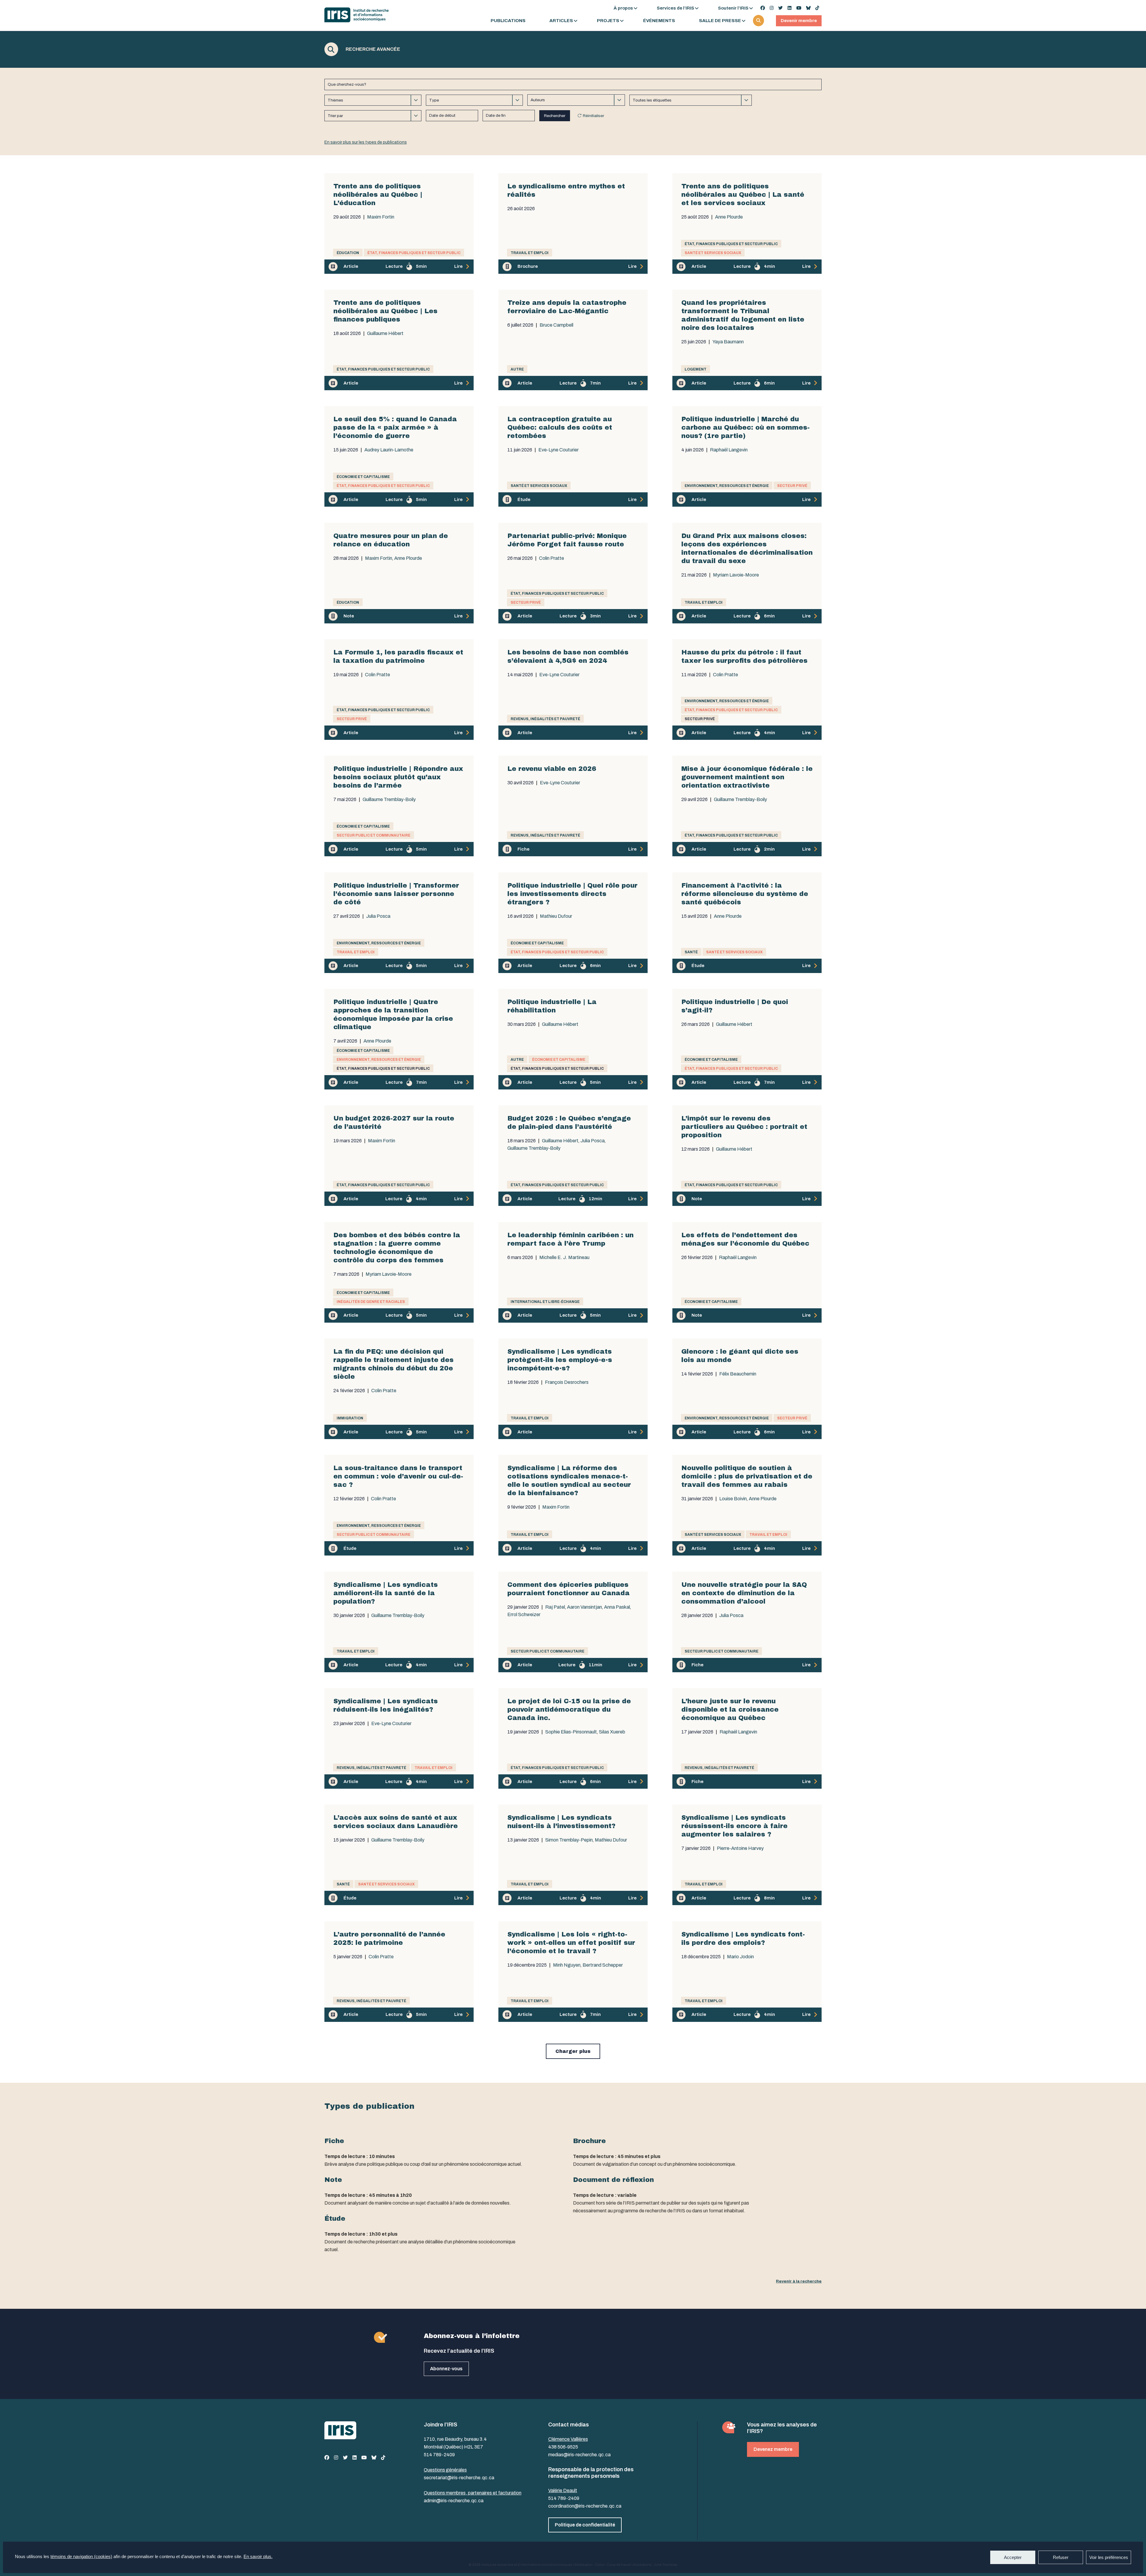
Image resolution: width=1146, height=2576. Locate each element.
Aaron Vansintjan (584, 1607)
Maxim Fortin (381, 217)
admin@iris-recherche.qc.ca (454, 2501)
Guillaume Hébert (385, 333)
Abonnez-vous (446, 2369)
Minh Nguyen (567, 1965)
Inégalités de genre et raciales (371, 1302)
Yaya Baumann (728, 342)
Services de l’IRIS (676, 8)
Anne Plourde (729, 217)
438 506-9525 (563, 2447)
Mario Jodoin (740, 1957)
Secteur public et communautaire (373, 835)
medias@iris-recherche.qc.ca (579, 2455)
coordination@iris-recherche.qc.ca (585, 2506)
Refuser (1061, 2557)
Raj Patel (555, 1607)
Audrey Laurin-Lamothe (389, 450)
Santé (691, 952)
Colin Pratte (552, 558)
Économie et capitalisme (363, 477)
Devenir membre (799, 21)
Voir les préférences (1109, 2557)
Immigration (350, 1418)
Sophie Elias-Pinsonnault (571, 1732)
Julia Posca (378, 916)
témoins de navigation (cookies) (81, 2556)
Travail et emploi (530, 253)
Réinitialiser (593, 116)
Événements (659, 21)
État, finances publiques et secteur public (414, 253)
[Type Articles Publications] (474, 100)
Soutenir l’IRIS (733, 8)
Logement (696, 369)
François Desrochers (567, 1382)
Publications (508, 21)
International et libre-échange (545, 1302)
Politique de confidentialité (585, 2525)
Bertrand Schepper (603, 1965)
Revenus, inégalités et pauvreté (545, 719)
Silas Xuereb (612, 1732)
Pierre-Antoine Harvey (740, 1848)
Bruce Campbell (556, 325)
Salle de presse (720, 21)
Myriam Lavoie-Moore (736, 575)
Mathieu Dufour (556, 916)
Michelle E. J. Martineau (564, 1258)
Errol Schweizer (524, 1615)
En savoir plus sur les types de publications (366, 142)
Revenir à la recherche (799, 2281)
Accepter (1013, 2557)
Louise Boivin (733, 1499)
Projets (608, 21)
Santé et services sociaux (713, 253)
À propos (623, 8)
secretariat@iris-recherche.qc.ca (459, 2478)
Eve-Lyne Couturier (559, 450)
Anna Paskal (617, 1607)
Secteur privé (792, 486)
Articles (561, 21)
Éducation (348, 253)
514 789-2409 (439, 2455)
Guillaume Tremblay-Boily (389, 800)
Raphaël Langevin (729, 450)
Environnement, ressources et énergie (727, 486)
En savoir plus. (258, 2556)
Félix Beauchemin (738, 1374)
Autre (517, 369)
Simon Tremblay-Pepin (569, 1840)
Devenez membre (773, 2449)
